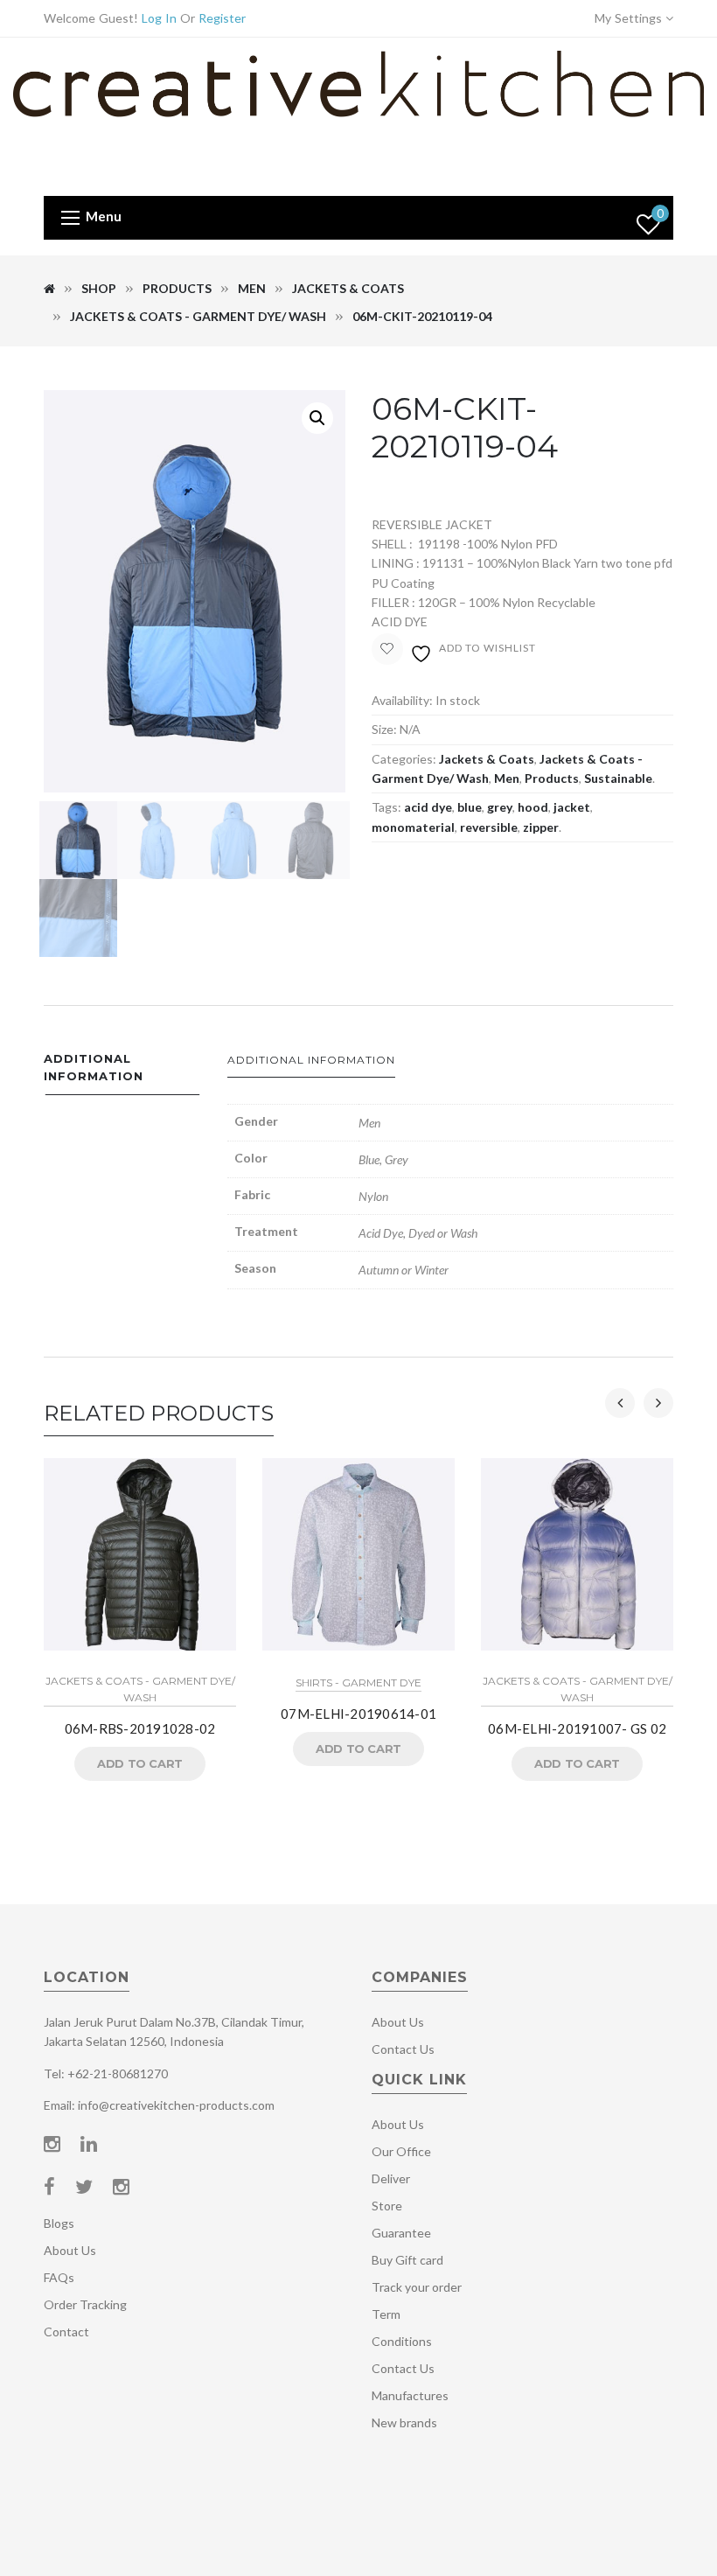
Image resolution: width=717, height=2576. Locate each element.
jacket (572, 807)
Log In (159, 18)
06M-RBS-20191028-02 (140, 1728)
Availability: (402, 700)
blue (470, 807)
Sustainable (618, 778)
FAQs (59, 2277)
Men (252, 288)
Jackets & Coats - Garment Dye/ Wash (198, 316)
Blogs (59, 2223)
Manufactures (410, 2395)
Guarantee (401, 2233)
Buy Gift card (407, 2260)
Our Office (401, 2151)
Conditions (402, 2341)
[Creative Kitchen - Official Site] (358, 115)
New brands (404, 2422)
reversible (489, 827)
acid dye (428, 807)
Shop (99, 288)
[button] (317, 418)
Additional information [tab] (94, 1068)
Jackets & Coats (348, 288)
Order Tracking (85, 2304)
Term (386, 2314)
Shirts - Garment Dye (358, 1682)
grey (500, 807)
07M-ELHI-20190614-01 (358, 1714)
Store (387, 2206)
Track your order (417, 2287)
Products (177, 288)
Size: (384, 729)
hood (533, 807)
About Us (70, 2250)
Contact (66, 2332)
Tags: (386, 807)
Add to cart (140, 1763)
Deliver (391, 2178)
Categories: (404, 759)
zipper (541, 827)
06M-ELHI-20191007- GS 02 (577, 1728)
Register (222, 18)
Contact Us (403, 2049)
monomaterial (413, 827)
